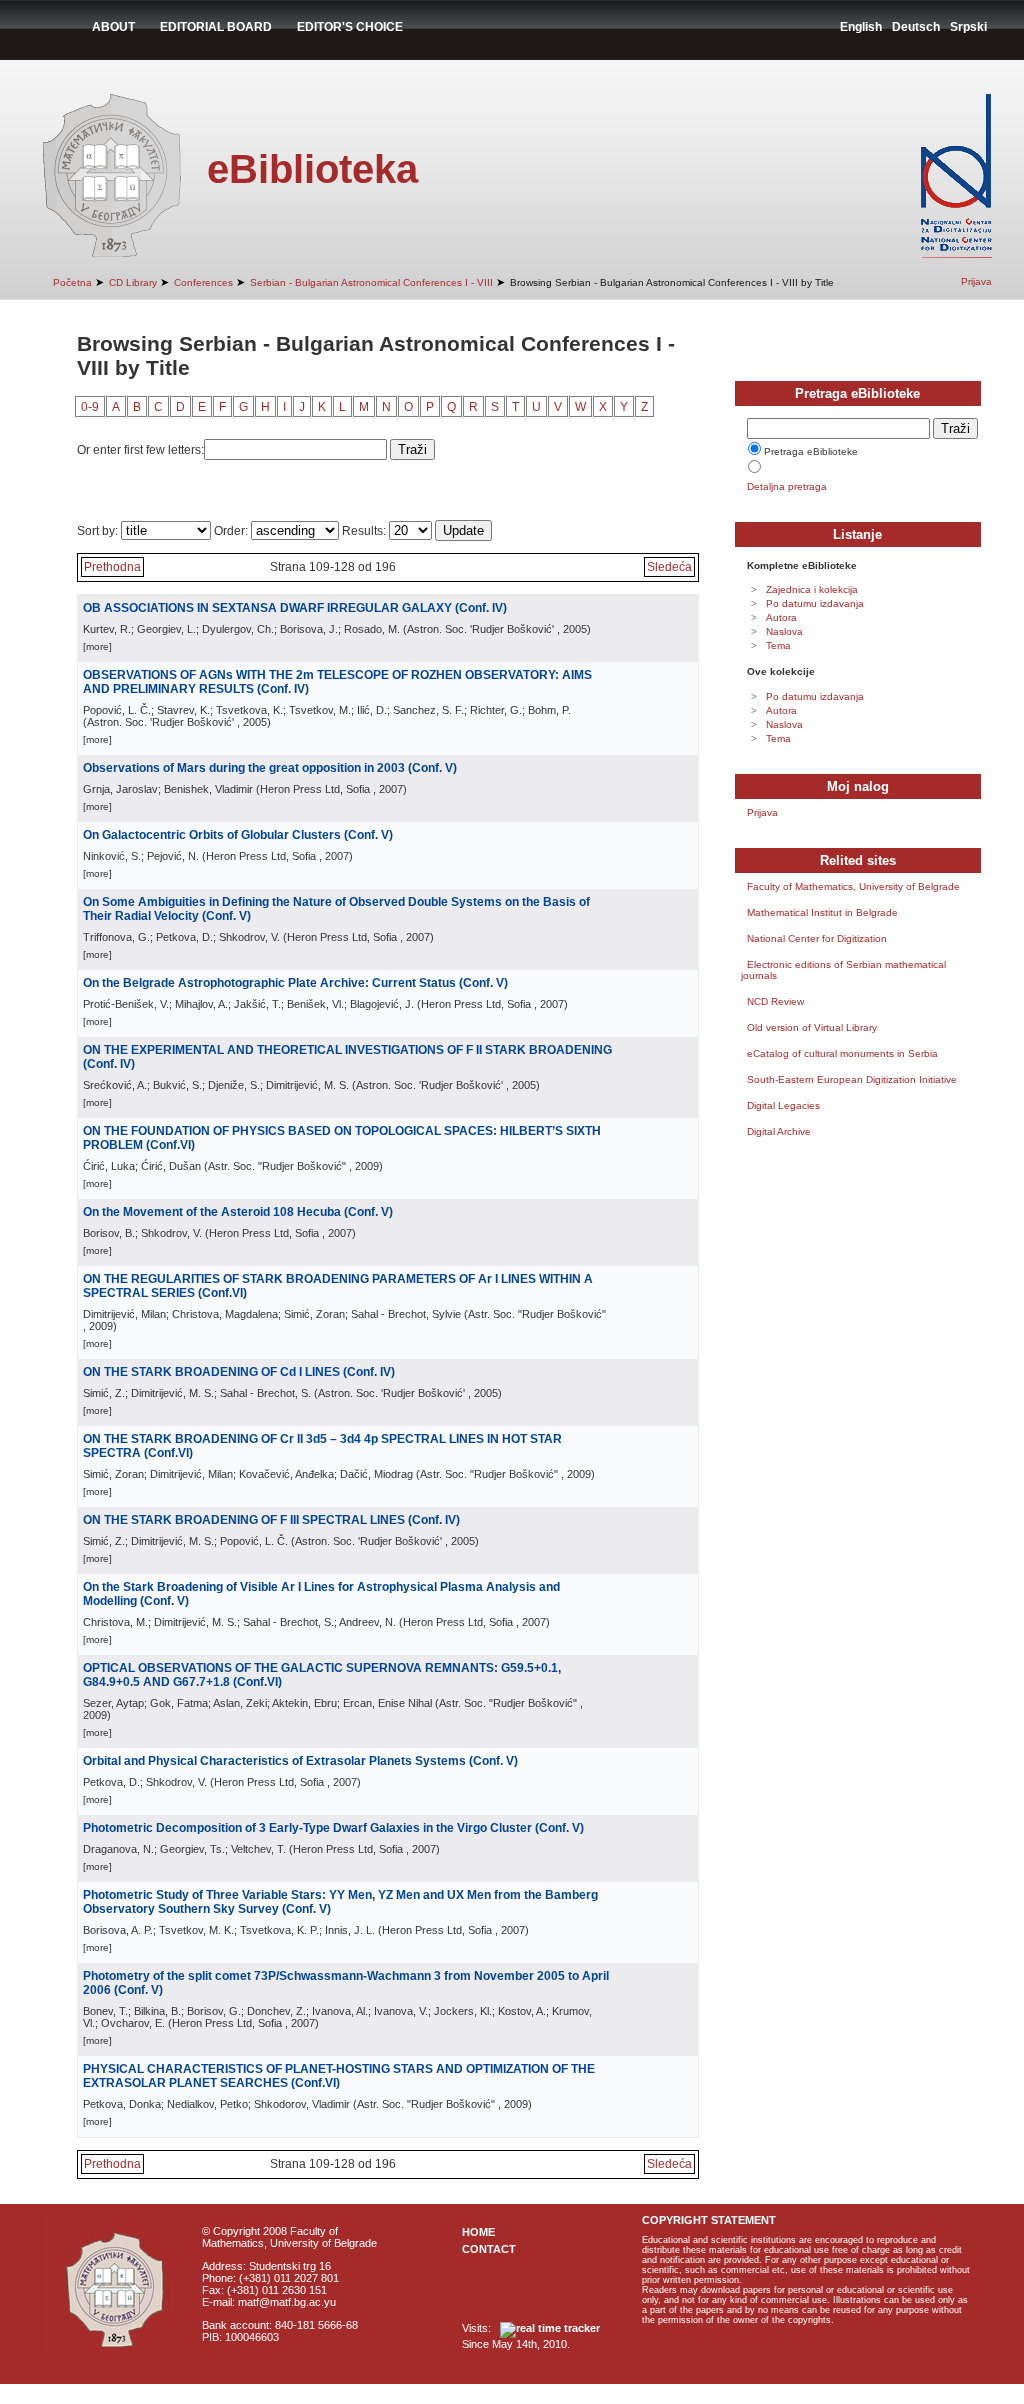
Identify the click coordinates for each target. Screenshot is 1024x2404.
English (861, 27)
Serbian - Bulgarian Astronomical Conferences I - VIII (371, 282)
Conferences (203, 282)
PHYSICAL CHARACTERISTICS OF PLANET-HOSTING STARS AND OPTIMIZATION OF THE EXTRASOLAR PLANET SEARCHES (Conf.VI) (339, 2076)
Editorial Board (216, 27)
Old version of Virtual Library (812, 1027)
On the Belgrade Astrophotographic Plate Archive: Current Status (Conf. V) (295, 983)
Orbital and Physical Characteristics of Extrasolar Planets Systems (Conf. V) (300, 1761)
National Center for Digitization (817, 938)
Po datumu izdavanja (815, 603)
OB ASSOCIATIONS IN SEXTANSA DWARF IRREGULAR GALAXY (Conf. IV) (295, 608)
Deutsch (916, 27)
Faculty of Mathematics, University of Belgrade (853, 886)
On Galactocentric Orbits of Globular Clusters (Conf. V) (238, 835)
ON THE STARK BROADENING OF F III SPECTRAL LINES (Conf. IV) (271, 1520)
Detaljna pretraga (787, 486)
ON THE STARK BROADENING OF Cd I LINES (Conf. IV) (239, 1372)
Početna (72, 282)
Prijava (976, 281)
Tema (778, 645)
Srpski (968, 27)
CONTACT (489, 2249)
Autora (781, 617)
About (113, 27)
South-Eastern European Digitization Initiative (852, 1079)
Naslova (784, 631)
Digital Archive (779, 1131)
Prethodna (112, 567)
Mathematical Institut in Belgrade (822, 912)
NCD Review (775, 1001)
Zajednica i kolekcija (812, 589)
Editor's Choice (350, 27)
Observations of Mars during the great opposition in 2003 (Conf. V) (270, 768)
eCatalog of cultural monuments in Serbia (842, 1053)
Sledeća (669, 567)
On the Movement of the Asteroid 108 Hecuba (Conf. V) (238, 1212)
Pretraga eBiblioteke (811, 451)
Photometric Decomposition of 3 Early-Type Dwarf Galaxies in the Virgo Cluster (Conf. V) (333, 1828)
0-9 (90, 407)
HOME (478, 2232)
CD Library (133, 282)
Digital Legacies (783, 1105)
